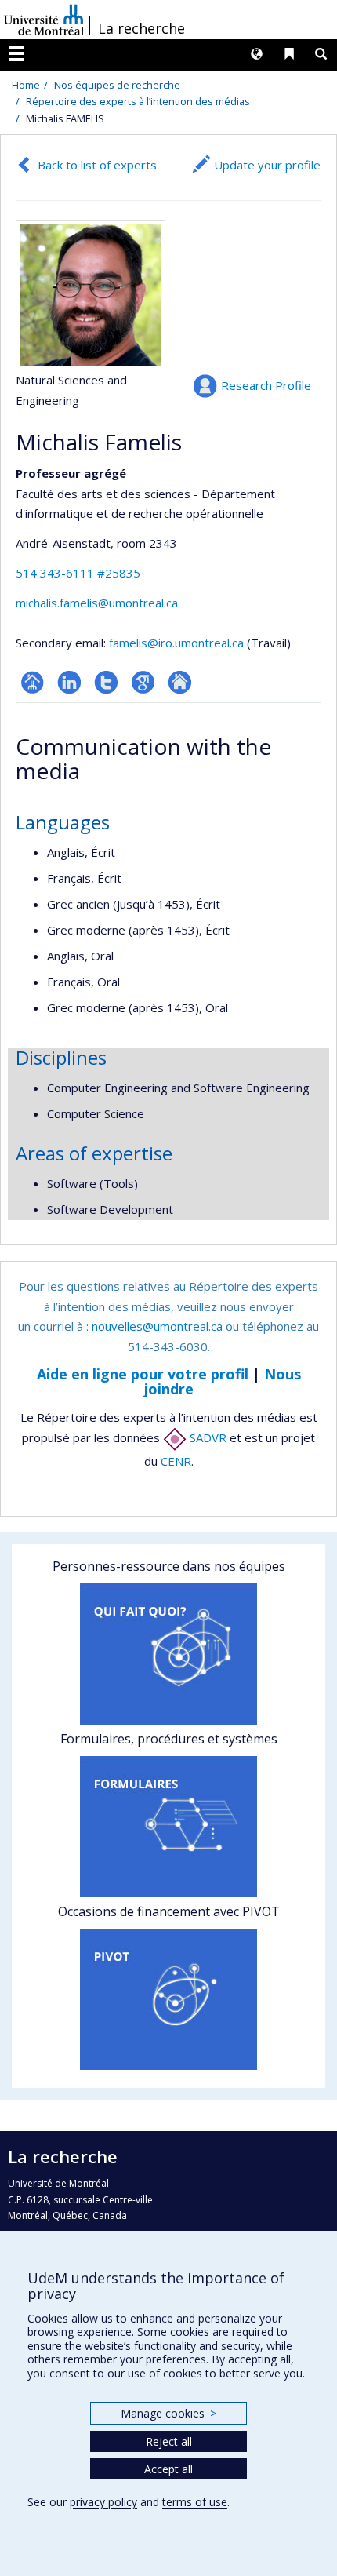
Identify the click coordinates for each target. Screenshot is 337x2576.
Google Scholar (143, 682)
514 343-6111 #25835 (78, 573)
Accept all (168, 2469)
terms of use (195, 2502)
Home (26, 85)
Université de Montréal (44, 20)
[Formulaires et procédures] (168, 1827)
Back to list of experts (97, 165)
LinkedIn (69, 682)
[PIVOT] (168, 1999)
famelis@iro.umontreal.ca (176, 643)
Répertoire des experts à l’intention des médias (138, 101)
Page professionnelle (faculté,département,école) (33, 682)
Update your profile (267, 165)
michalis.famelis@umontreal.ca (97, 603)
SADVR (207, 1437)
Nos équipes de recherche (117, 85)
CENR (176, 1461)
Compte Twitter (106, 682)
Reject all (169, 2441)
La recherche (141, 28)
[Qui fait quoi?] (168, 1654)
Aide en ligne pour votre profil (143, 1374)
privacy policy (103, 2502)
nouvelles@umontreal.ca (157, 1326)
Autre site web (180, 682)
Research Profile (266, 385)
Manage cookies (168, 2413)
